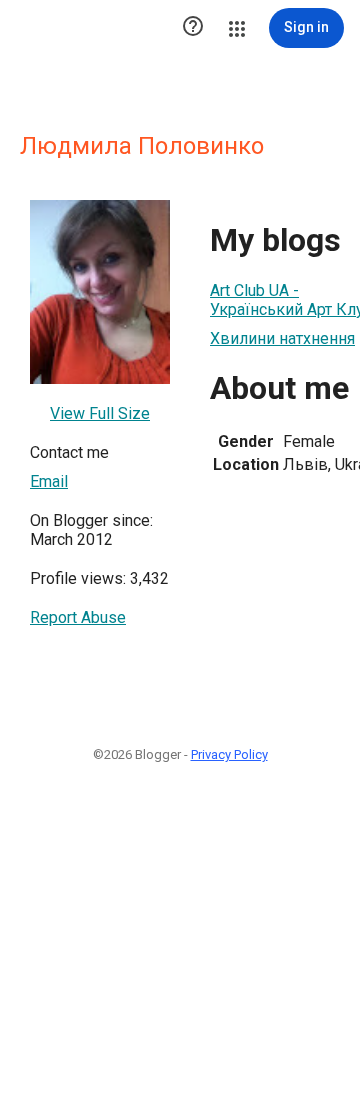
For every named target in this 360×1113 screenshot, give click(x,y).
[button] (193, 28)
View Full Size (100, 413)
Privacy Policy (229, 754)
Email (49, 481)
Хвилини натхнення (282, 338)
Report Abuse (78, 617)
